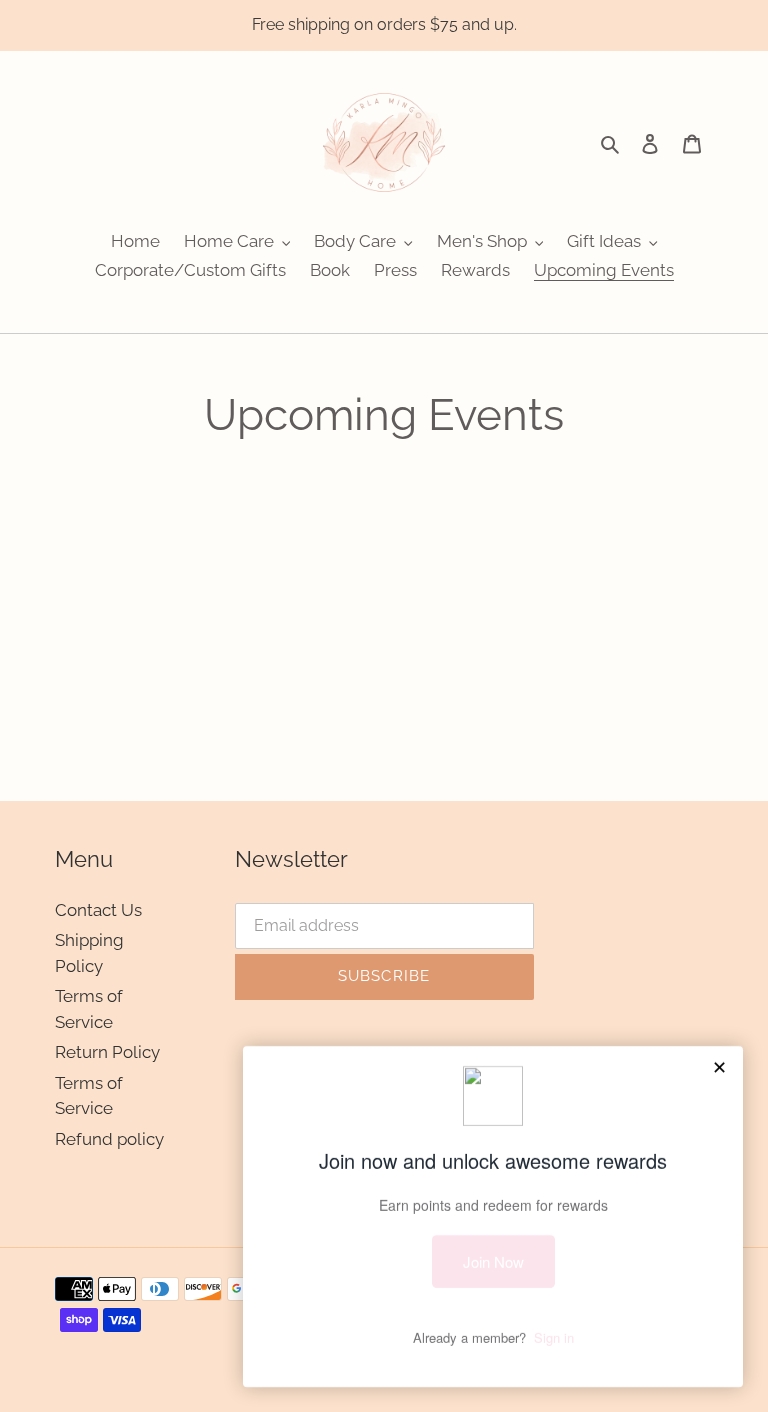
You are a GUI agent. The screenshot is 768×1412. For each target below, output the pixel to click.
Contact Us (98, 910)
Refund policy (109, 1139)
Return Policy (107, 1052)
